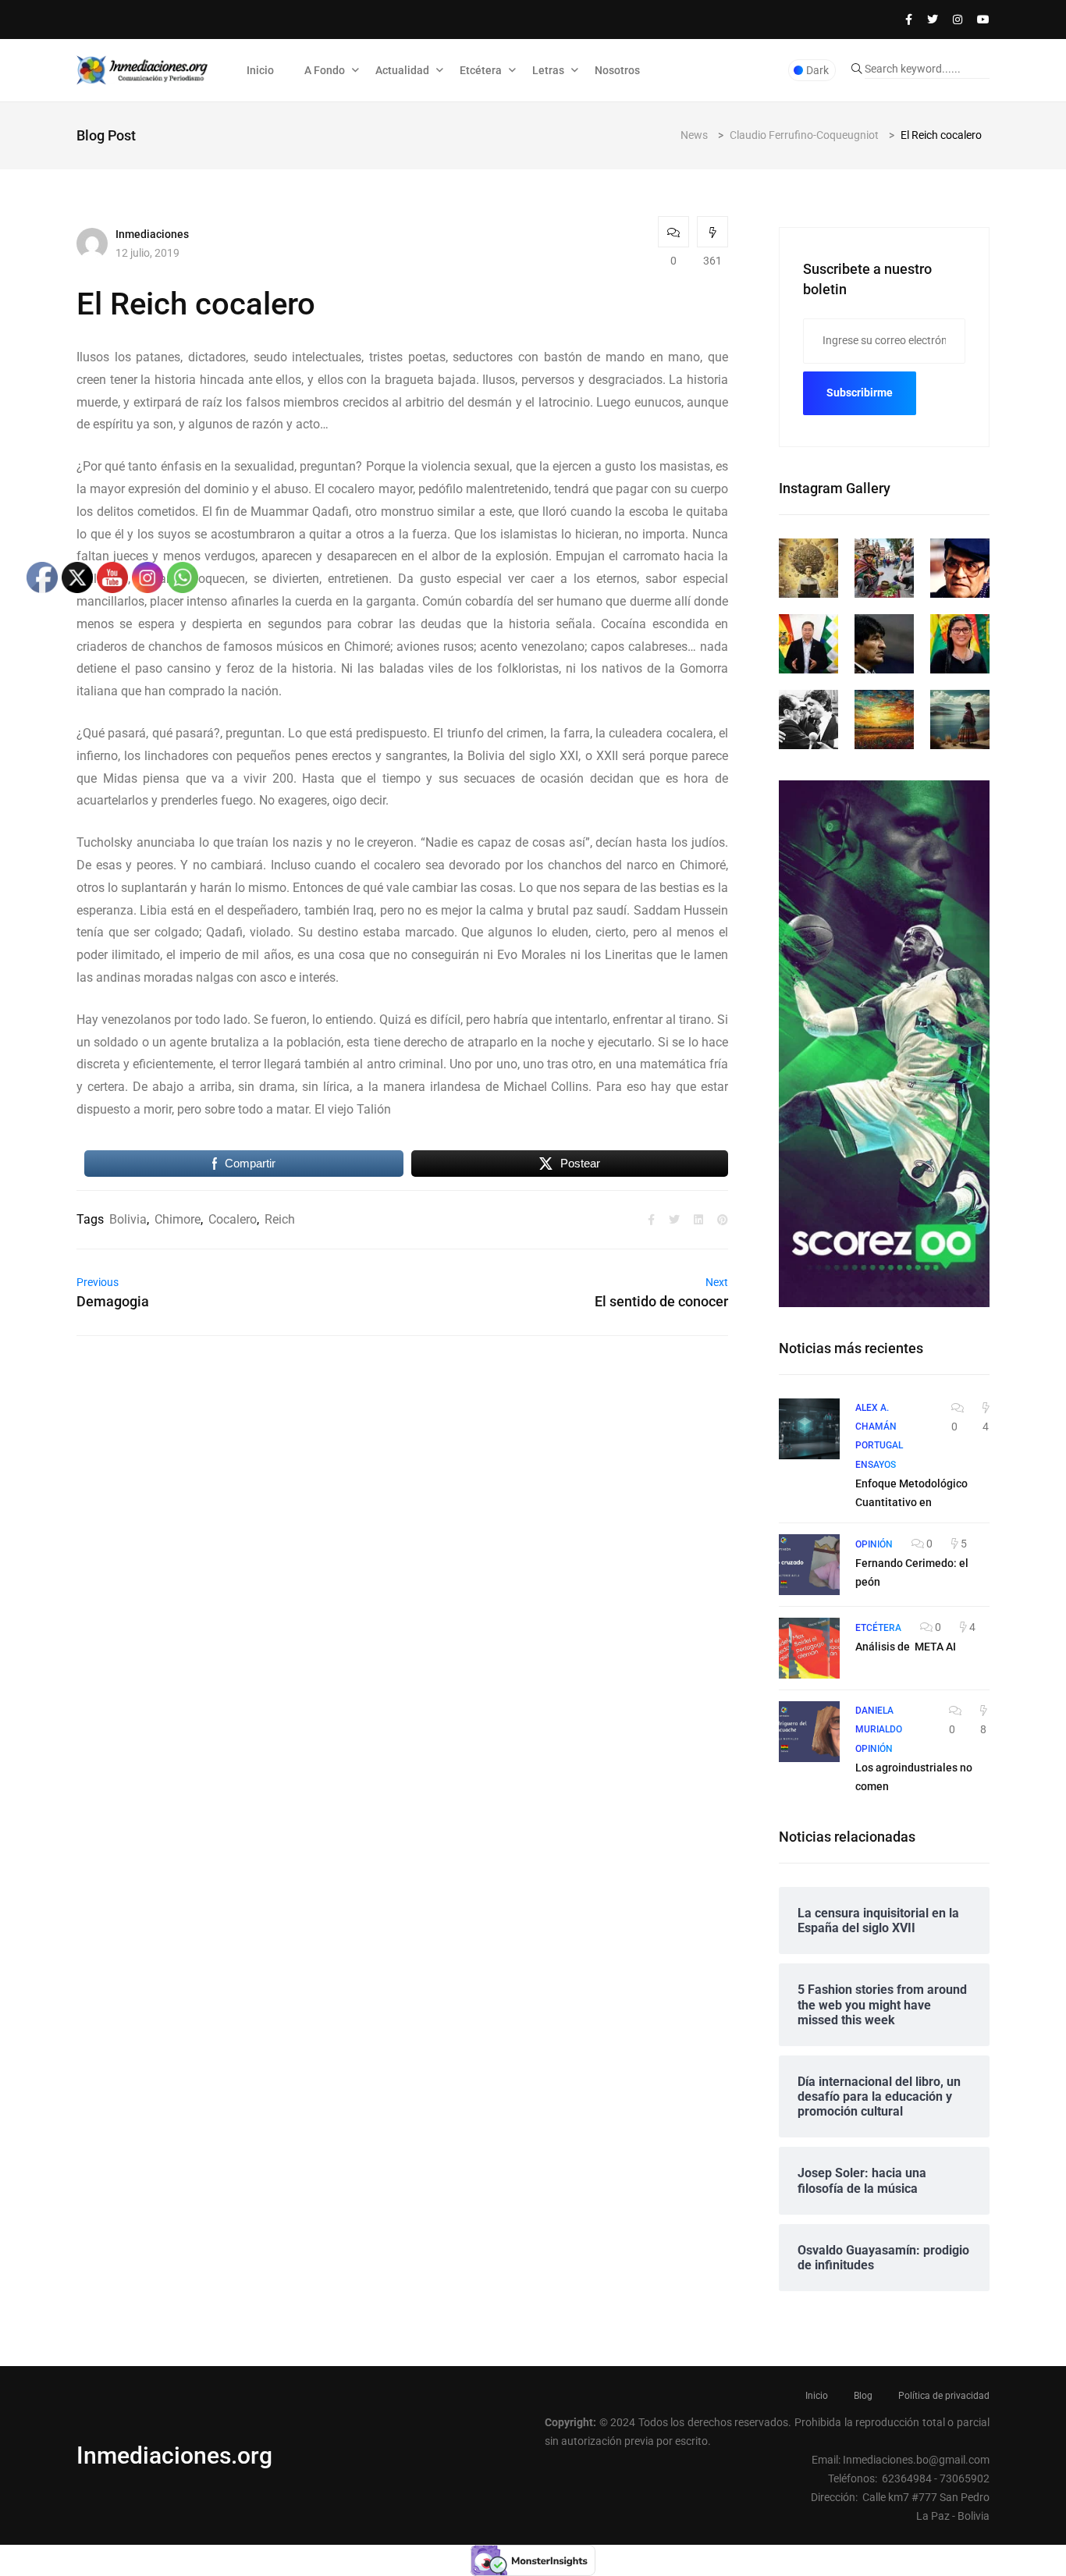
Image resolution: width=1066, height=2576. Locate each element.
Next (717, 1282)
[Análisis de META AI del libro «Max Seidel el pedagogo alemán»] (809, 1648)
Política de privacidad (944, 2396)
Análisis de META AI (906, 1647)
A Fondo (325, 70)
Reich (280, 1219)
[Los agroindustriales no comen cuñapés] (809, 1732)
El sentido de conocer (661, 1301)
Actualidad (402, 70)
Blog (863, 2396)
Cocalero (233, 1219)
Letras (548, 70)
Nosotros (617, 70)
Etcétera (481, 70)
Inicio (260, 70)
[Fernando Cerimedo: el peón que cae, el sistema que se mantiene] (809, 1565)
